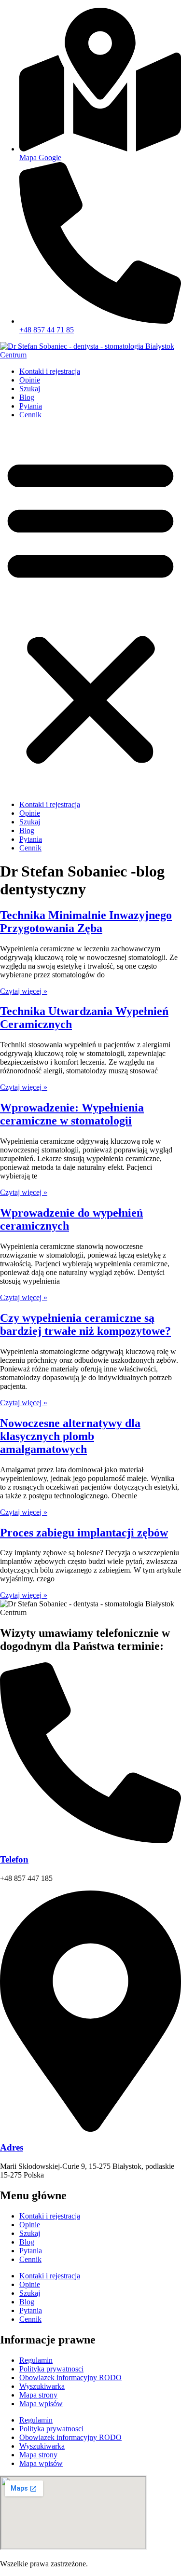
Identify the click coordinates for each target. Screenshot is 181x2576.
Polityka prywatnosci (51, 2369)
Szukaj (30, 389)
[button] (90, 610)
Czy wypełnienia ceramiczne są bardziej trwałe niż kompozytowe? (85, 1324)
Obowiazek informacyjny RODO (70, 2377)
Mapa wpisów (41, 2404)
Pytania (31, 406)
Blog (27, 397)
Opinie (30, 380)
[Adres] (90, 2129)
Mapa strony (38, 2395)
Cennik (30, 415)
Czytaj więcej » (24, 991)
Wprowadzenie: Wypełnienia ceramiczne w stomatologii (72, 1114)
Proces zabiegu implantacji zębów (84, 1533)
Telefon (14, 1859)
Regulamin (36, 2360)
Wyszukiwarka (42, 2386)
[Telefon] (90, 1841)
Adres (12, 2147)
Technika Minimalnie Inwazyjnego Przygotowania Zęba (86, 922)
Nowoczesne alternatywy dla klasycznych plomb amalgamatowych (70, 1436)
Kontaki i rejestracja (50, 371)
